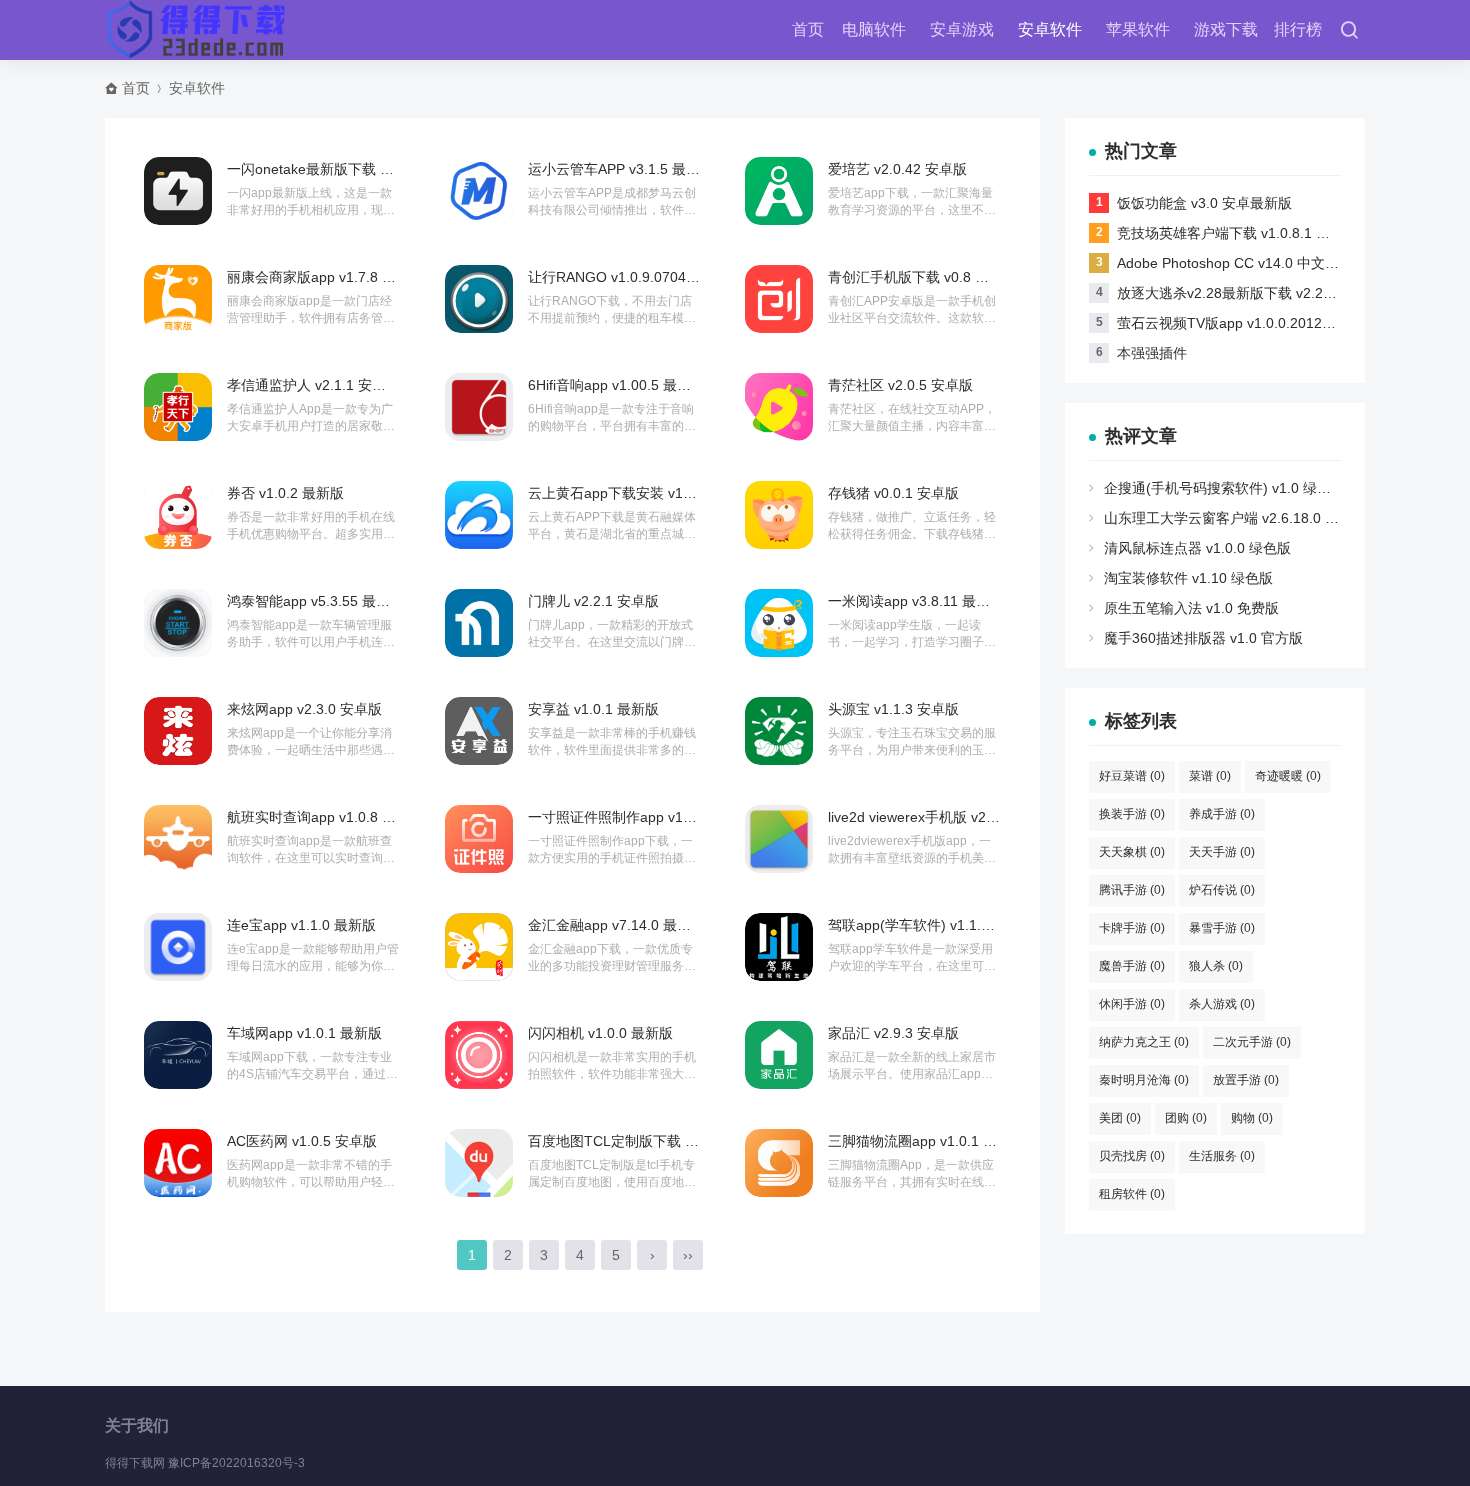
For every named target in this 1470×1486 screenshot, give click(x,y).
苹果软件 (1138, 29)
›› (688, 1255)
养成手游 (1222, 814)
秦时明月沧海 (1144, 1080)
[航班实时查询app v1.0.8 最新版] (178, 839)
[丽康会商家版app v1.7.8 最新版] (178, 299)
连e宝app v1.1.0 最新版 (301, 925)
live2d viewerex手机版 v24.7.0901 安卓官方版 (972, 817)
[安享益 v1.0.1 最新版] (479, 731)
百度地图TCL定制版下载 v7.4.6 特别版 (649, 1141)
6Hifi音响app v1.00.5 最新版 (616, 385)
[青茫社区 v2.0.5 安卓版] (779, 407)
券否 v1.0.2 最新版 (285, 493)
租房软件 (1132, 1194)
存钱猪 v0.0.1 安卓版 (893, 493)
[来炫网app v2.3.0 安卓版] (178, 731)
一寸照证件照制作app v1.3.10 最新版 (644, 817)
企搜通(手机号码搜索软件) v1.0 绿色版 (1224, 488)
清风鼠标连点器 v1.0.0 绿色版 (1197, 548)
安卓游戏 (962, 29)
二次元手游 (1252, 1042)
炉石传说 (1222, 890)
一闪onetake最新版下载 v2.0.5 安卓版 (346, 169)
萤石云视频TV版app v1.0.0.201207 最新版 (1250, 323)
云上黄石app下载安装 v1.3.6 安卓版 (640, 493)
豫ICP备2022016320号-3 (236, 1463)
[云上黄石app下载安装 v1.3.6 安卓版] (479, 515)
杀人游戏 (1222, 1004)
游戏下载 (1226, 29)
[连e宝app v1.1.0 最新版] (178, 947)
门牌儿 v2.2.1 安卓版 (593, 601)
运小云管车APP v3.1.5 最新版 (621, 169)
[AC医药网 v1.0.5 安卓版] (178, 1163)
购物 (1252, 1118)
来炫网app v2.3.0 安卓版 (304, 709)
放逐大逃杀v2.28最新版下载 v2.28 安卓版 (1247, 293)
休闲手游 (1132, 1004)
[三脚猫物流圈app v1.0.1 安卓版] (779, 1163)
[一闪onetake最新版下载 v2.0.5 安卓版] (178, 191)
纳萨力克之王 (1144, 1042)
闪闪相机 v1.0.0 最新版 (600, 1033)
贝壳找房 (1132, 1156)
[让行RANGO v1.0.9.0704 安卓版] (479, 299)
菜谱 (1210, 776)
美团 (1120, 1118)
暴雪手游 (1222, 928)
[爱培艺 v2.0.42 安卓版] (779, 191)
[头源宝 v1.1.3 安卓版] (779, 731)
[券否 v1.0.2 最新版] (178, 515)
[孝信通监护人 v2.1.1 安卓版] (178, 407)
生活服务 (1222, 1156)
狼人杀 (1216, 966)
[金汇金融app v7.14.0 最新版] (479, 947)
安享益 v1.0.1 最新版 (593, 709)
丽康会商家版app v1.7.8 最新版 (325, 277)
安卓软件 (1050, 29)
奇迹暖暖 (1288, 776)
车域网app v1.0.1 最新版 (304, 1033)
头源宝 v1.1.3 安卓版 (893, 709)
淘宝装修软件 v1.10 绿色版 (1188, 578)
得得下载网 (135, 1463)
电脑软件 (874, 29)
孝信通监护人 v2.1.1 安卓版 (313, 385)
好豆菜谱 (1132, 776)
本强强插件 (1152, 353)
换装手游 (1132, 814)
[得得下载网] (198, 30)
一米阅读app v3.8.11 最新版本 (923, 601)
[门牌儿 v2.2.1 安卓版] (479, 623)
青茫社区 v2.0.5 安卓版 (900, 385)
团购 (1186, 1118)
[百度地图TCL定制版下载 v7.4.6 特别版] (479, 1163)
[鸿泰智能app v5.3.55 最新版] (178, 623)
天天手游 (1222, 852)
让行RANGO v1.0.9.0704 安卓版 (630, 277)
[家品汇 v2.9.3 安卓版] (779, 1055)
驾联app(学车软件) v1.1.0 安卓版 (931, 925)
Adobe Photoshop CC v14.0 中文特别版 (1242, 263)
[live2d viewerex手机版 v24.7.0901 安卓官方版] (779, 839)
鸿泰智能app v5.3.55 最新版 (315, 601)
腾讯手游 (1132, 890)
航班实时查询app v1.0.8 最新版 (325, 817)
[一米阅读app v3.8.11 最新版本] (779, 623)
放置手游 (1246, 1080)
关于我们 (137, 1425)
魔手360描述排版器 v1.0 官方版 (1203, 638)
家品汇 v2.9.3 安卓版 (893, 1033)
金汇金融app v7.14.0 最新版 (616, 925)
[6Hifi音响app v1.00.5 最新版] (479, 407)
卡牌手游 (1132, 928)
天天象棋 (1132, 852)
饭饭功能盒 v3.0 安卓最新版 (1204, 203)
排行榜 (1298, 29)
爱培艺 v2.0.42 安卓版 (897, 169)
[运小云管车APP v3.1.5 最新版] (479, 191)
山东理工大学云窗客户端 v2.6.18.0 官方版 (1235, 518)
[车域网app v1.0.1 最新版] (178, 1055)
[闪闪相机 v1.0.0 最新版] (479, 1055)
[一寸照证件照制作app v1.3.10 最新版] (479, 839)
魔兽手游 (1132, 966)
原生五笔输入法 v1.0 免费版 (1191, 608)
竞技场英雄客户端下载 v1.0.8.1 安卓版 (1237, 233)
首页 (808, 29)
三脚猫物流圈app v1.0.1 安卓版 (926, 1141)
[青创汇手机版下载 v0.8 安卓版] (779, 299)
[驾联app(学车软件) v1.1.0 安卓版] (779, 947)
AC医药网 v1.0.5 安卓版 (302, 1141)
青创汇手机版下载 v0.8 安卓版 (922, 277)
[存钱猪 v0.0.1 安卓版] (779, 515)
